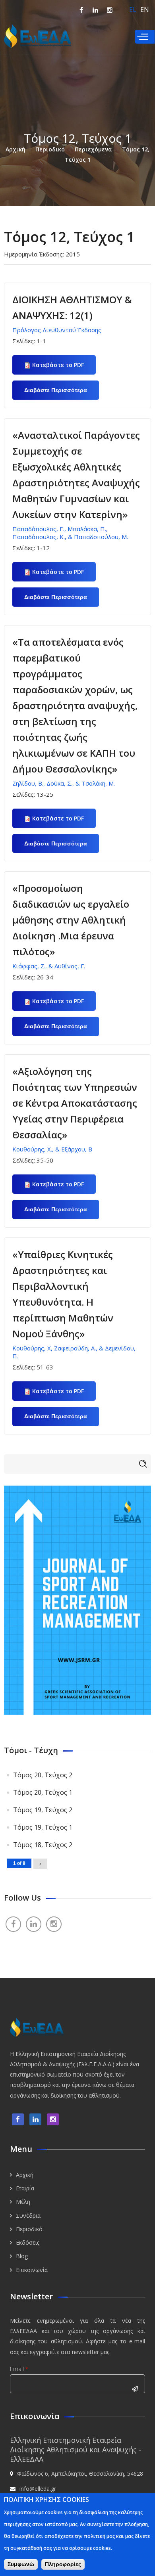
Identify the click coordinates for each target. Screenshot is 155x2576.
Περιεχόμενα (93, 149)
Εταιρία (25, 2188)
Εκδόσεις (28, 2242)
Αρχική (15, 149)
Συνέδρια (28, 2216)
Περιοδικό (50, 149)
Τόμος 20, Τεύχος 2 (43, 1775)
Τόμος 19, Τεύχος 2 (43, 1810)
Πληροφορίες (63, 2564)
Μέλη (23, 2202)
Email (19, 2369)
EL (133, 10)
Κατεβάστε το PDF (58, 365)
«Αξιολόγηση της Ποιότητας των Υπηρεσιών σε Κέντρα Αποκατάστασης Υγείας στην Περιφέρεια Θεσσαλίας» (75, 1103)
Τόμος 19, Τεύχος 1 (43, 1827)
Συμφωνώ (21, 2564)
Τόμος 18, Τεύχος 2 (43, 1845)
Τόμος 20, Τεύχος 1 (43, 1792)
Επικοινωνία (32, 2270)
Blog (22, 2256)
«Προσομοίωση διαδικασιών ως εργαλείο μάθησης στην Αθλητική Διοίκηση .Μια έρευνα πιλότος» (71, 920)
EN (145, 10)
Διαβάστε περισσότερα (62, 393)
